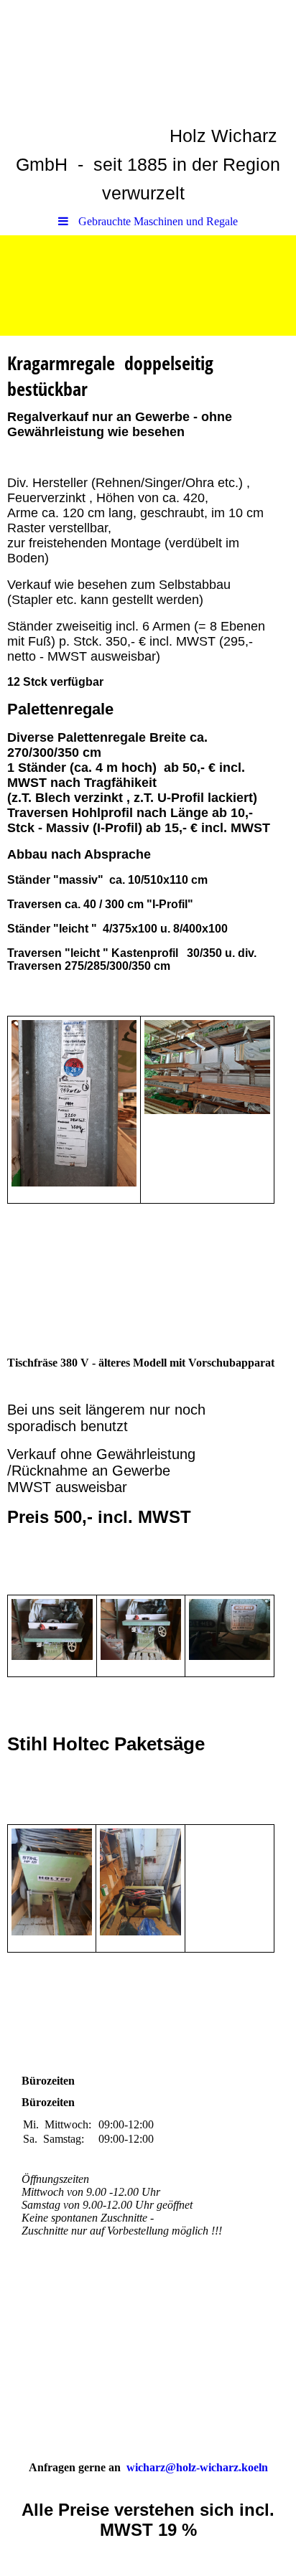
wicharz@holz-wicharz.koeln (197, 2467)
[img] (148, 286)
